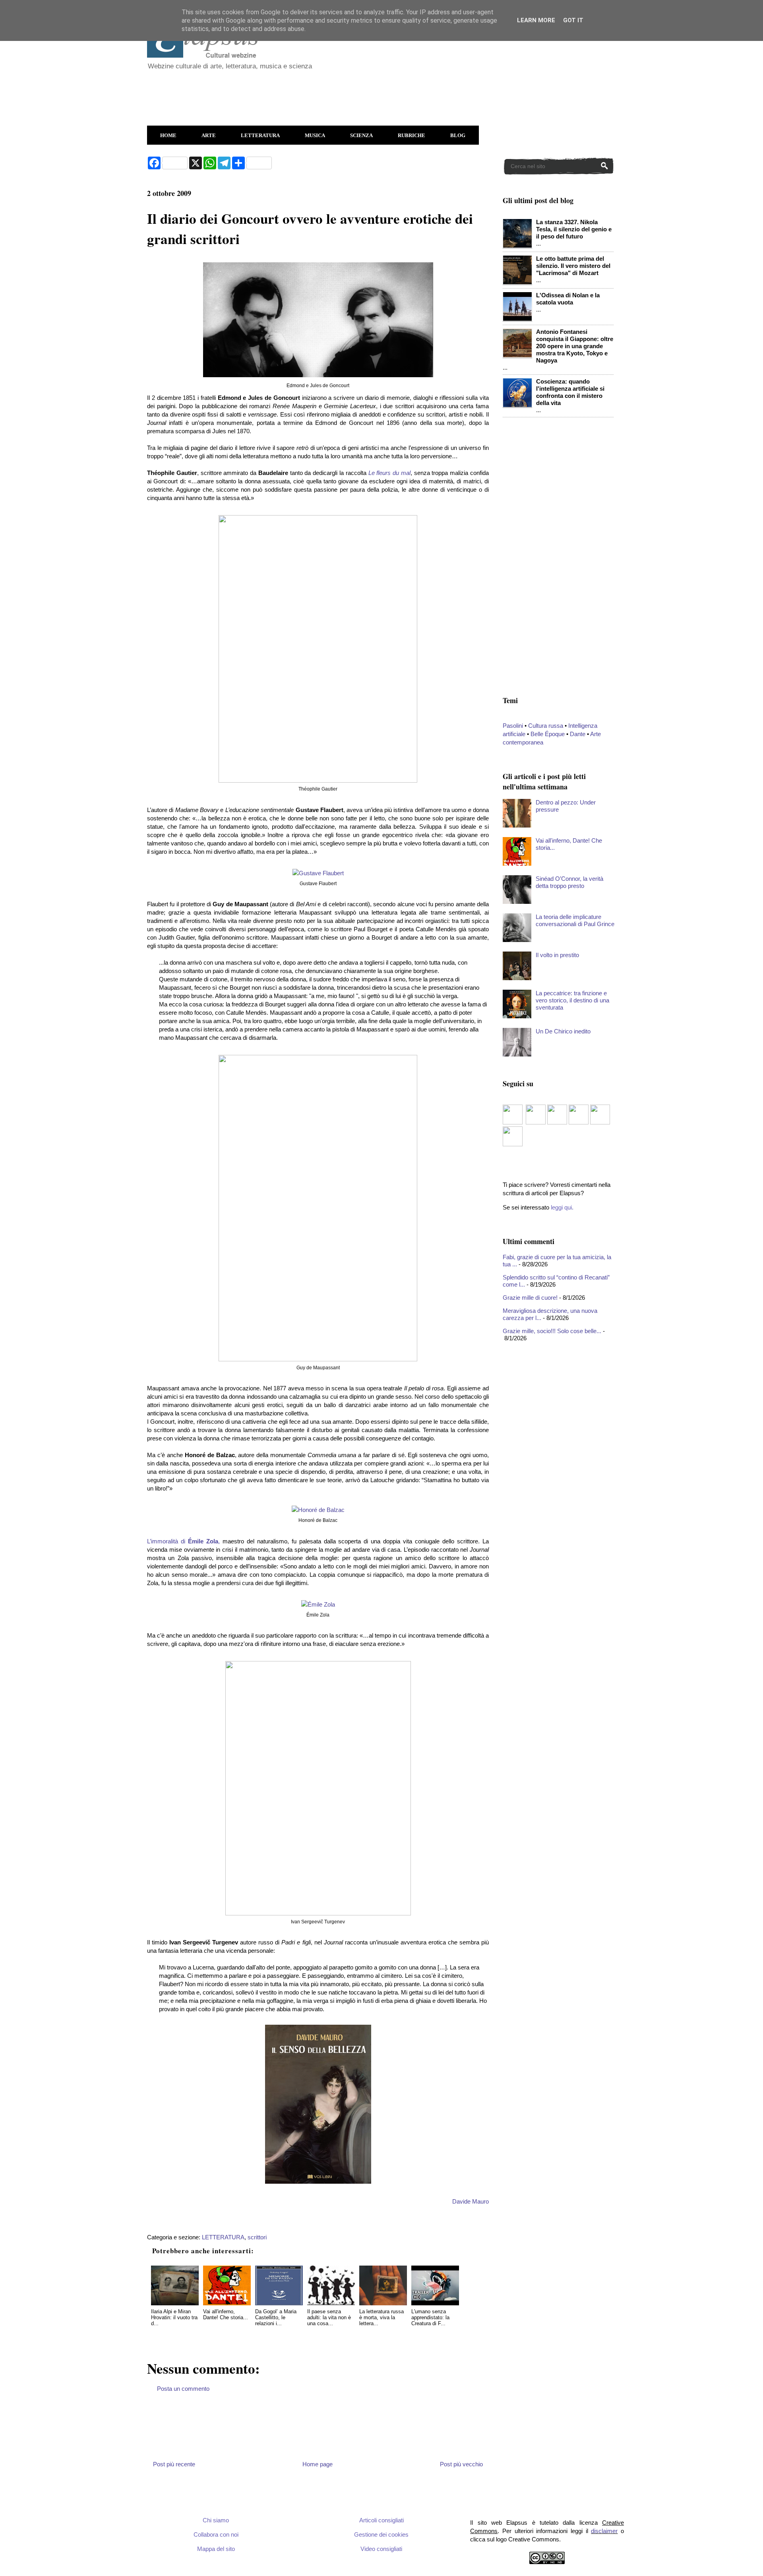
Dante (578, 734)
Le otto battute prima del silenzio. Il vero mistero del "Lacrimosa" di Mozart (573, 266)
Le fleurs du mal (389, 473)
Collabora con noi (216, 2534)
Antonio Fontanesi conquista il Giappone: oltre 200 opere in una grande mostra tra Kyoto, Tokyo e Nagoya (575, 346)
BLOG (458, 135)
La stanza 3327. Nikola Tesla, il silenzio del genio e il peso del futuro (574, 229)
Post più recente (174, 2464)
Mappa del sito (216, 2549)
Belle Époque (548, 734)
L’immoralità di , (183, 1541)
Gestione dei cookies (381, 2534)
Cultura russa (546, 726)
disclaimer (604, 2531)
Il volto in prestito (557, 955)
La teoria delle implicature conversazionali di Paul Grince (575, 920)
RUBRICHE (412, 135)
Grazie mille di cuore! (530, 1298)
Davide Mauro (471, 2201)
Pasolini (513, 726)
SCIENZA (361, 135)
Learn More (536, 20)
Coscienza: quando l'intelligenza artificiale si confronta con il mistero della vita (570, 392)
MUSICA (315, 135)
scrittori (257, 2237)
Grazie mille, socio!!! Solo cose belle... (552, 1331)
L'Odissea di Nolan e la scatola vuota (568, 299)
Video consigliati (381, 2549)
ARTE (209, 135)
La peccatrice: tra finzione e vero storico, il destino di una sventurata (572, 1000)
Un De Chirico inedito (563, 1031)
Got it (573, 20)
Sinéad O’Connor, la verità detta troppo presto (569, 882)
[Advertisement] (340, 94)
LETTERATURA (260, 135)
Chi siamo (216, 2520)
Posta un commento (183, 2389)
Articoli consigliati (381, 2520)
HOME (168, 135)
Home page (318, 2464)
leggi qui (561, 1207)
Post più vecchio (461, 2464)
